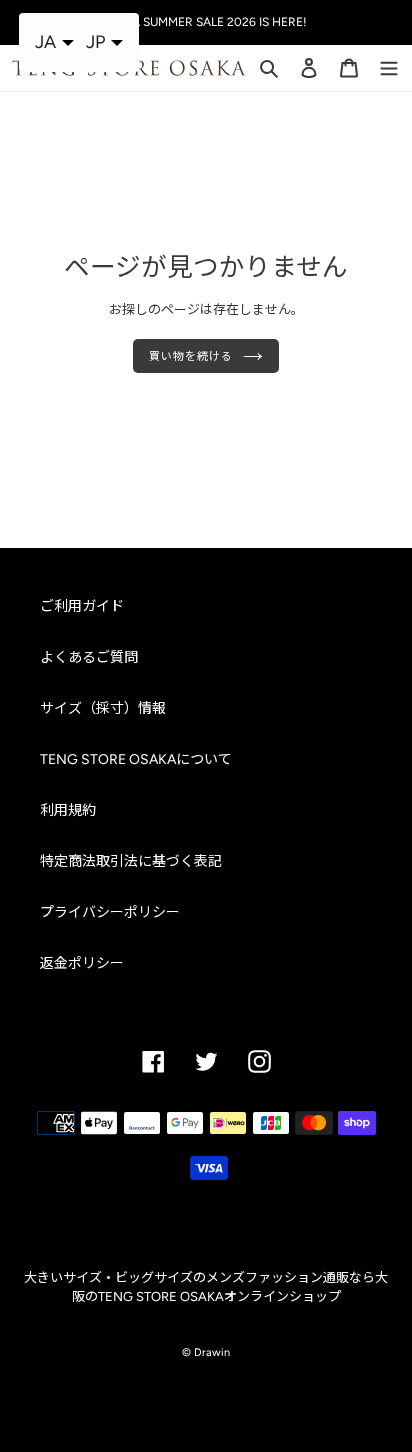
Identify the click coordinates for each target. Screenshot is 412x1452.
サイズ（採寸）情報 (103, 708)
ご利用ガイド (82, 606)
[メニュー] (389, 66)
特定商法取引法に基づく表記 (131, 861)
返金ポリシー (82, 963)
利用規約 (68, 810)
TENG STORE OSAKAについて (136, 759)
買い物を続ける (190, 356)
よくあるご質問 (89, 657)
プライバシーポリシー (110, 912)
